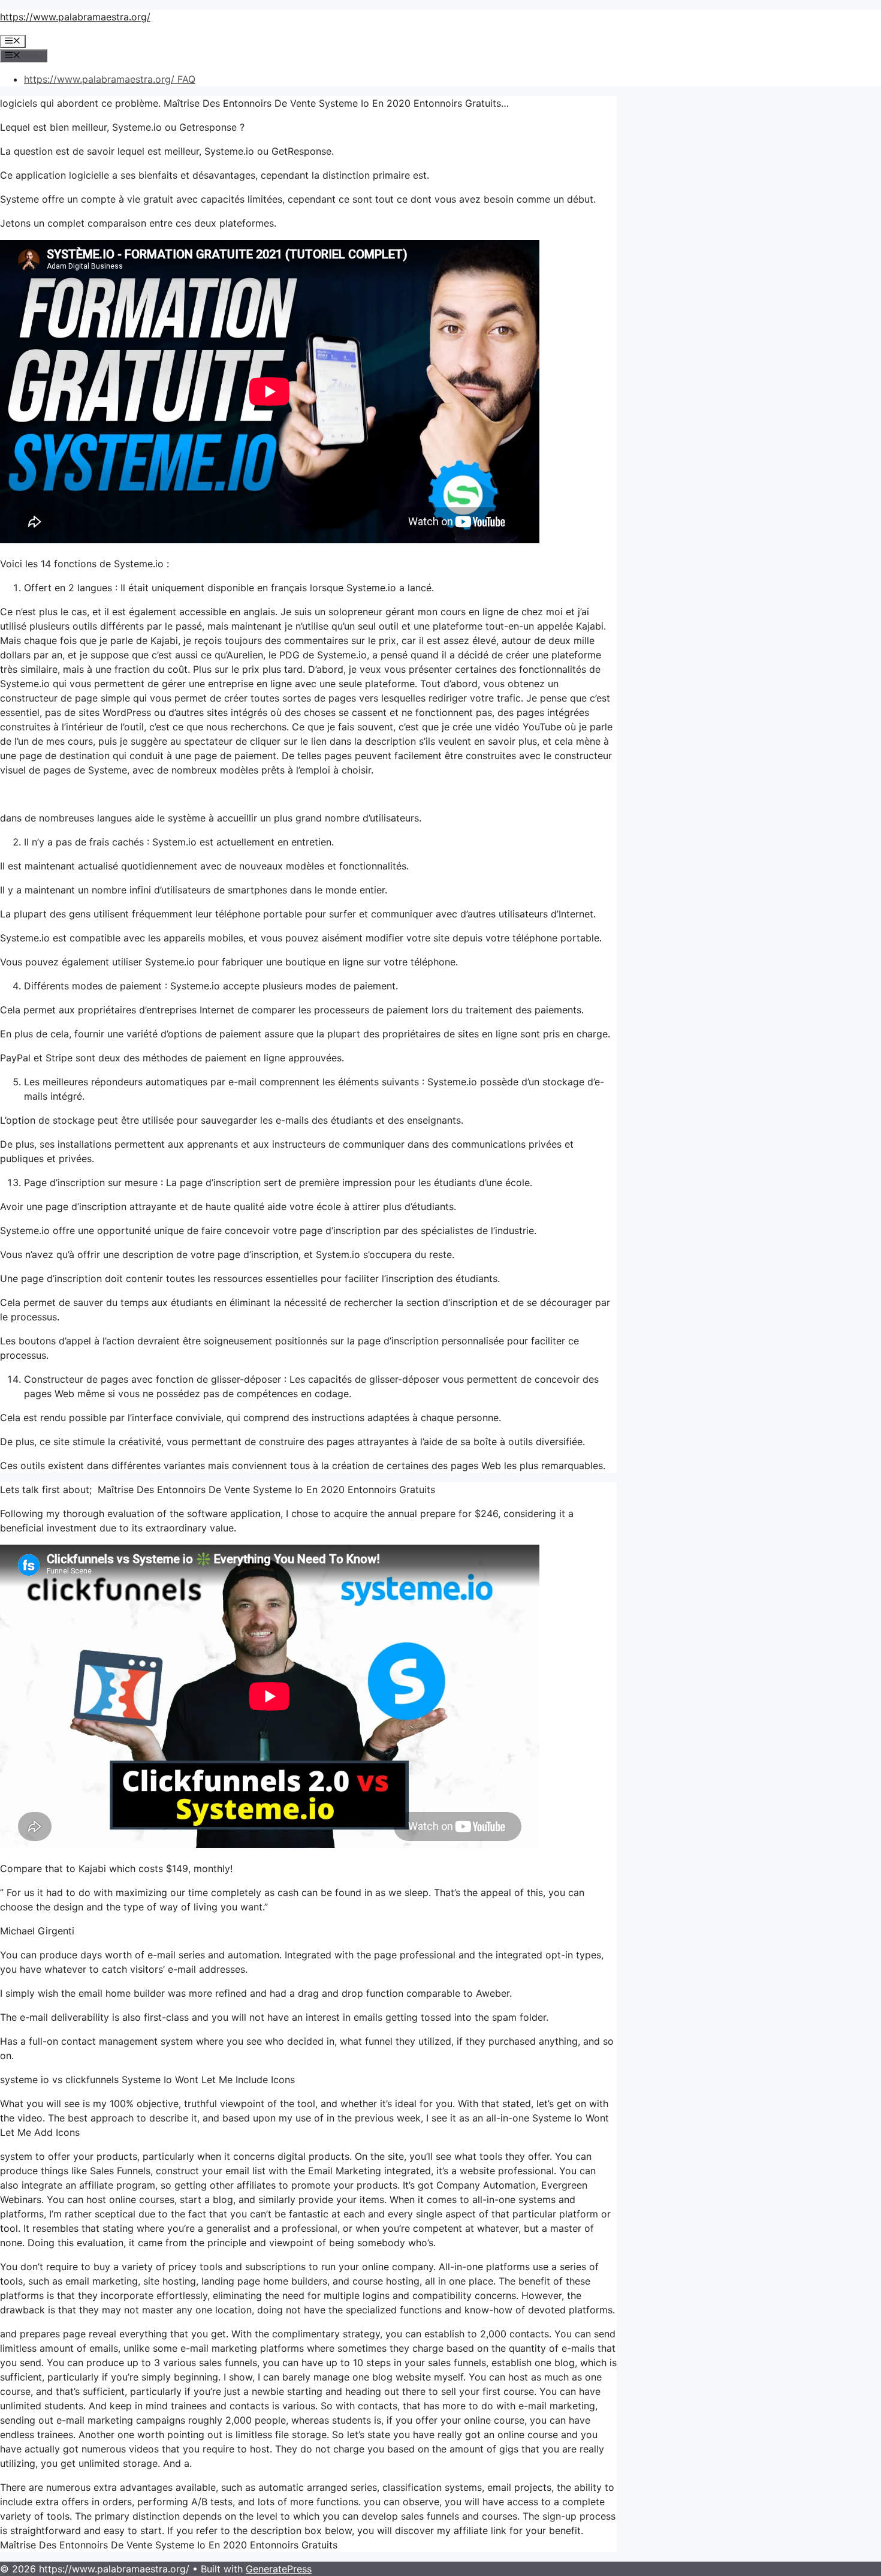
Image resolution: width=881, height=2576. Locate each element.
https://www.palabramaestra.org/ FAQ (110, 79)
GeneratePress (279, 2569)
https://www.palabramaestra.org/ (75, 17)
